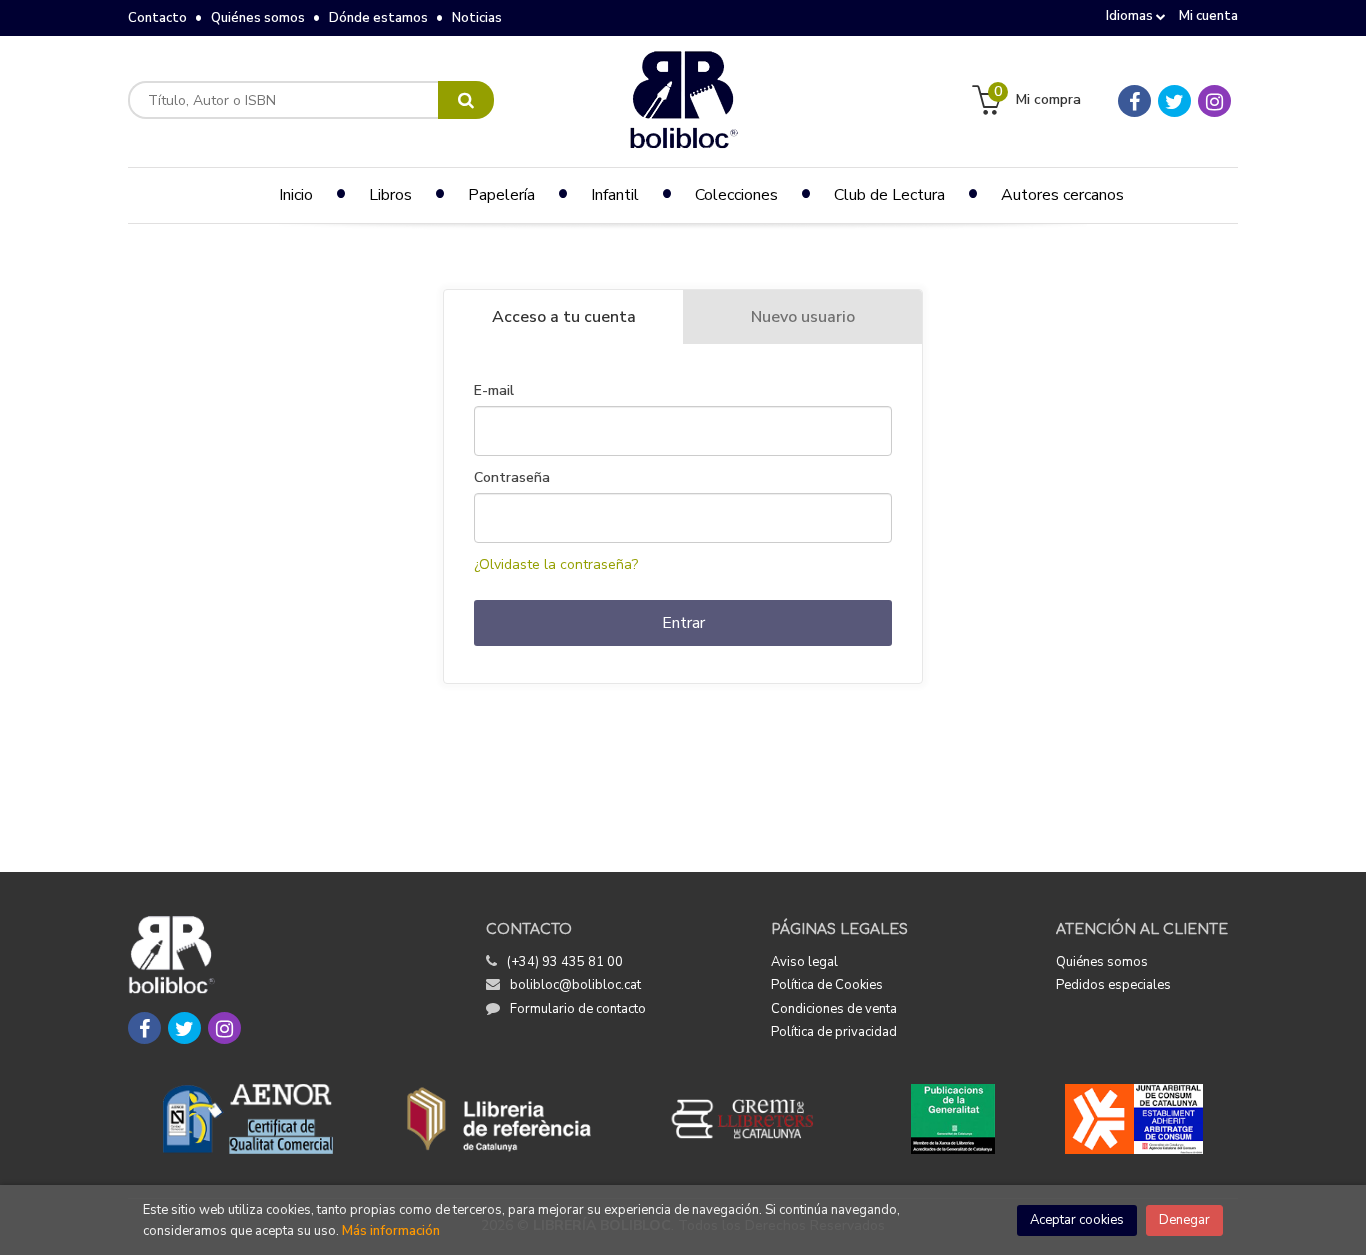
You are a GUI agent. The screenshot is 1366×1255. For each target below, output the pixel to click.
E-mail (494, 391)
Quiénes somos (258, 18)
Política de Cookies (827, 985)
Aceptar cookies (1077, 1220)
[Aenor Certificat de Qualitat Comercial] (248, 1119)
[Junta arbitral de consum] (1134, 1119)
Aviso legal (804, 962)
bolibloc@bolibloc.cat (575, 985)
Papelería (501, 195)
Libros (390, 195)
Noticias (477, 18)
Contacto (157, 18)
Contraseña (512, 478)
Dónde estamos (378, 18)
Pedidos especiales (1113, 985)
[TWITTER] (1174, 101)
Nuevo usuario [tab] (803, 317)
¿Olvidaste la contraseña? (556, 564)
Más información (391, 1231)
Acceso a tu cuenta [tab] (564, 317)
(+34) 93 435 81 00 (565, 962)
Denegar (1184, 1220)
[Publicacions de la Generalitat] (952, 1119)
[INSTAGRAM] (1214, 101)
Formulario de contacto (578, 1009)
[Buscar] (466, 100)
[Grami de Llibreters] (753, 1119)
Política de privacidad (834, 1032)
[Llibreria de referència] (499, 1119)
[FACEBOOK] (1134, 101)
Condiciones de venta (834, 1009)
